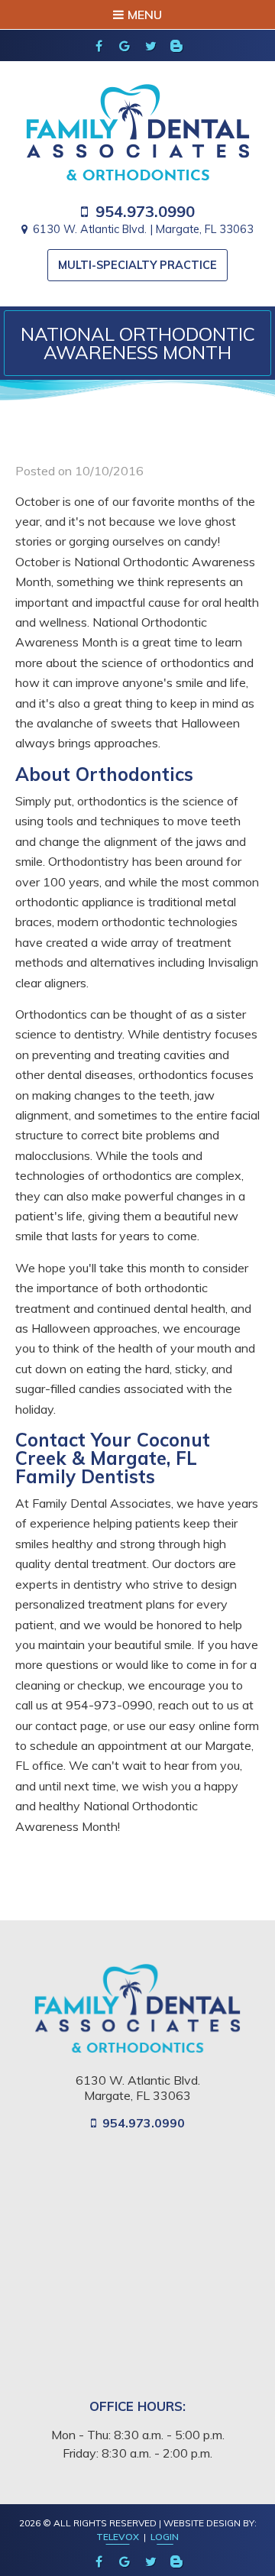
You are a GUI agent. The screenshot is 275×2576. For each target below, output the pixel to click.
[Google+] (125, 46)
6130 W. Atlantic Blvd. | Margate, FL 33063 (143, 229)
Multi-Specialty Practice (137, 265)
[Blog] (176, 46)
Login (165, 2537)
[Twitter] (150, 46)
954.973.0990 (145, 212)
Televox (118, 2537)
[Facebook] (99, 46)
